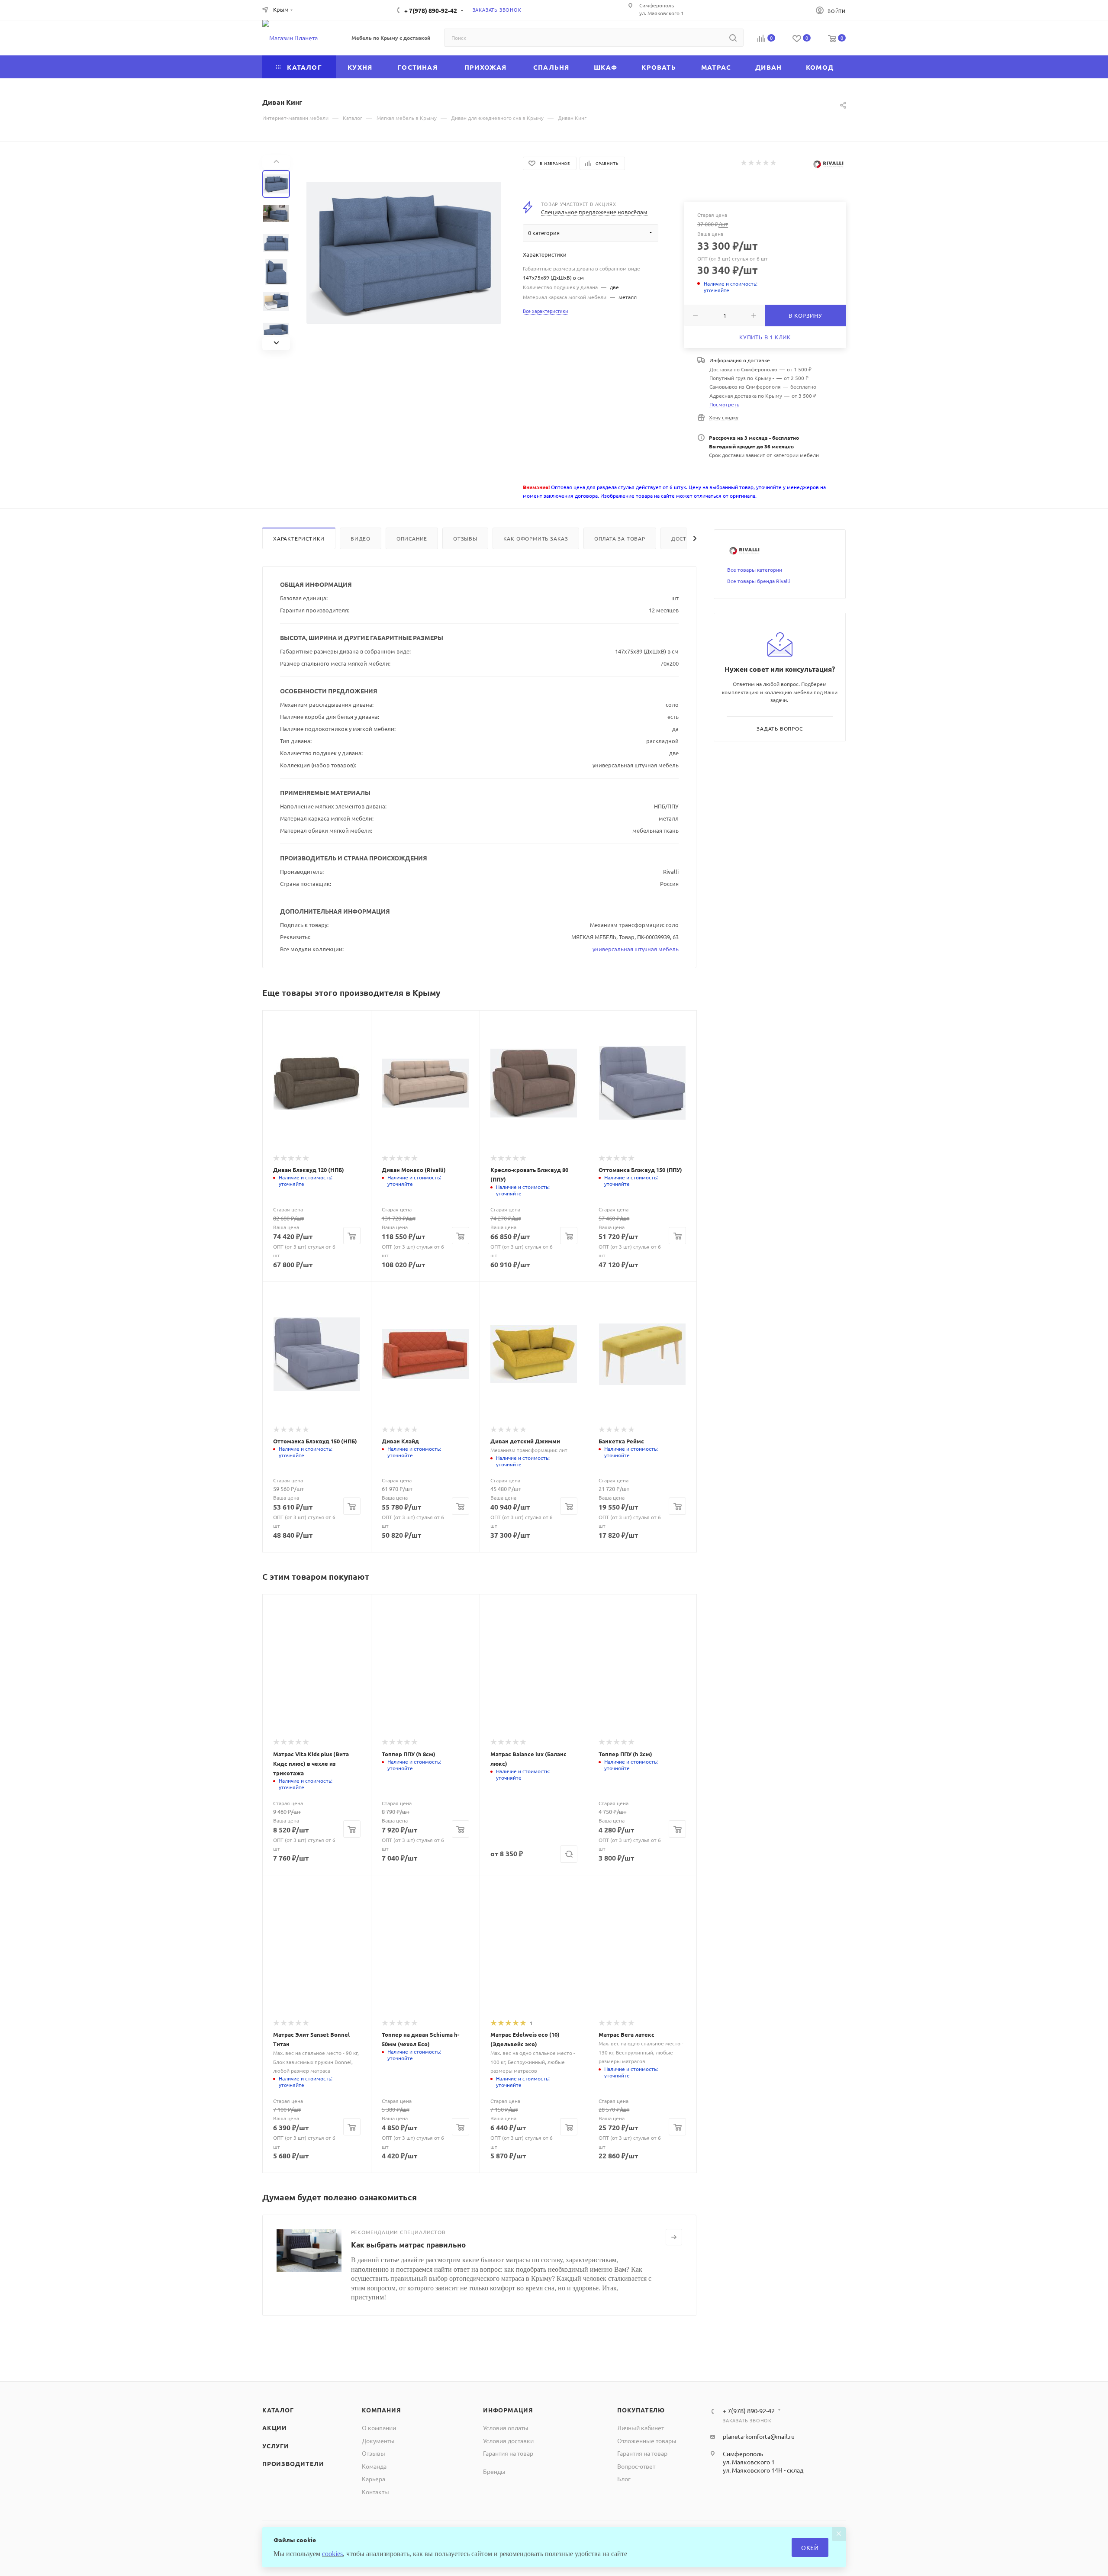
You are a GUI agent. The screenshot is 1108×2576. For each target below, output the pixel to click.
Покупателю (641, 2410)
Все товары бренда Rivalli (759, 581)
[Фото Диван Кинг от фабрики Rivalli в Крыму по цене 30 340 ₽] (404, 253)
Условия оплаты (506, 2428)
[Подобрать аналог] (569, 1854)
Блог (624, 2479)
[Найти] (733, 38)
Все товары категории (755, 570)
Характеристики (299, 538)
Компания (381, 2410)
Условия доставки (508, 2441)
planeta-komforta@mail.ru (759, 2436)
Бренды (494, 2471)
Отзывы (465, 538)
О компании (379, 2428)
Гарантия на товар (508, 2453)
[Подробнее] (674, 2237)
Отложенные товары (647, 2441)
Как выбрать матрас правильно (408, 2245)
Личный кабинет (641, 2428)
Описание (412, 538)
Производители (293, 2463)
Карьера (374, 2479)
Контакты (375, 2492)
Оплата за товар (620, 538)
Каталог (278, 2410)
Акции (275, 2428)
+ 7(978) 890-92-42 (431, 10)
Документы (378, 2441)
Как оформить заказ (536, 538)
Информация (508, 2410)
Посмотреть (724, 404)
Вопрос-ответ (636, 2466)
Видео (361, 538)
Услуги (276, 2446)
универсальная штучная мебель (636, 949)
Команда (374, 2466)
